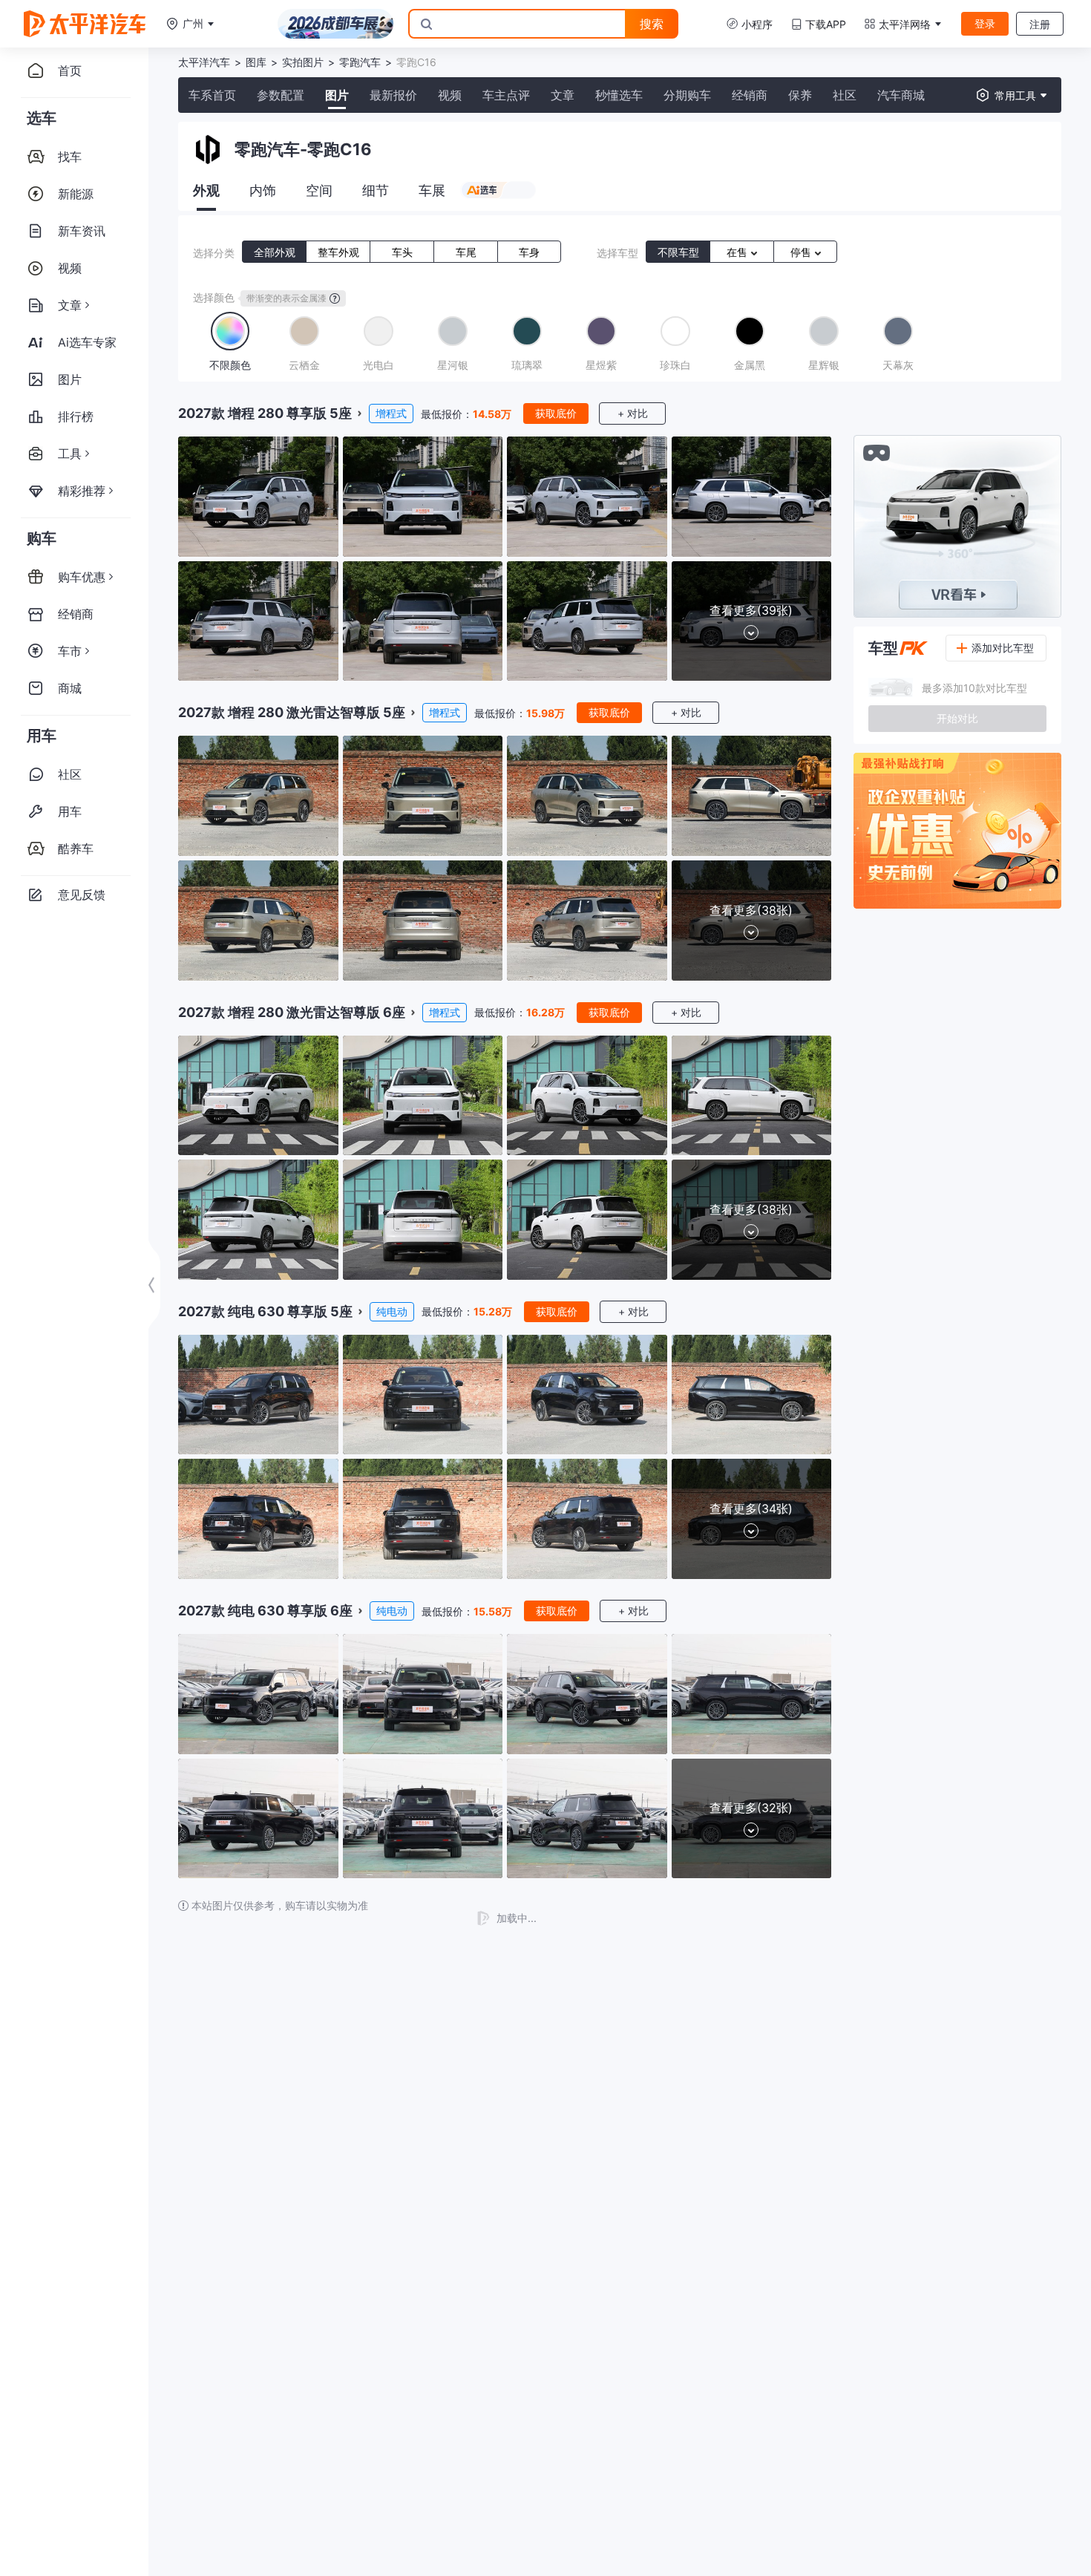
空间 (319, 190)
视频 (450, 95)
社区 (845, 95)
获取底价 (556, 413)
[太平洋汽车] (85, 24)
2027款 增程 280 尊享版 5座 (265, 413)
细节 (376, 190)
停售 (802, 252)
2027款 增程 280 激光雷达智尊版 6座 (292, 1012)
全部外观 (275, 252)
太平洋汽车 (204, 62)
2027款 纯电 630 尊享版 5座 (265, 1311)
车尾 (466, 252)
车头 (402, 252)
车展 (432, 190)
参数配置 (281, 95)
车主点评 (506, 95)
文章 (563, 95)
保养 (800, 95)
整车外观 (338, 252)
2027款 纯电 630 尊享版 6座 (265, 1611)
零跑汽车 (360, 62)
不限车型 (678, 252)
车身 (529, 252)
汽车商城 (901, 95)
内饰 (263, 190)
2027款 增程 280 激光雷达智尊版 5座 (292, 712)
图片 (337, 95)
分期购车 (687, 95)
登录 (985, 23)
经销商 (750, 95)
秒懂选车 (619, 95)
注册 (1040, 24)
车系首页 (212, 95)
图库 (256, 62)
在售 (738, 252)
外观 (206, 190)
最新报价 (393, 95)
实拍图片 (303, 62)
